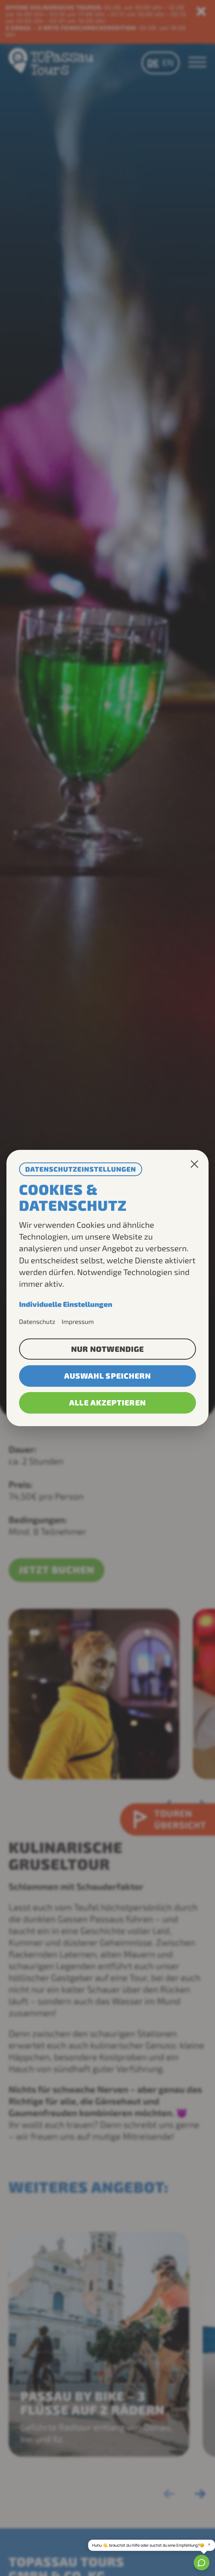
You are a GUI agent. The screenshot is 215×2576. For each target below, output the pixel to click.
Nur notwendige (107, 1349)
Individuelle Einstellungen (66, 1304)
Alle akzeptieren (107, 1403)
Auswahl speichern (108, 1376)
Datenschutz (37, 1321)
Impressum (78, 1321)
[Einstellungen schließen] (194, 1164)
